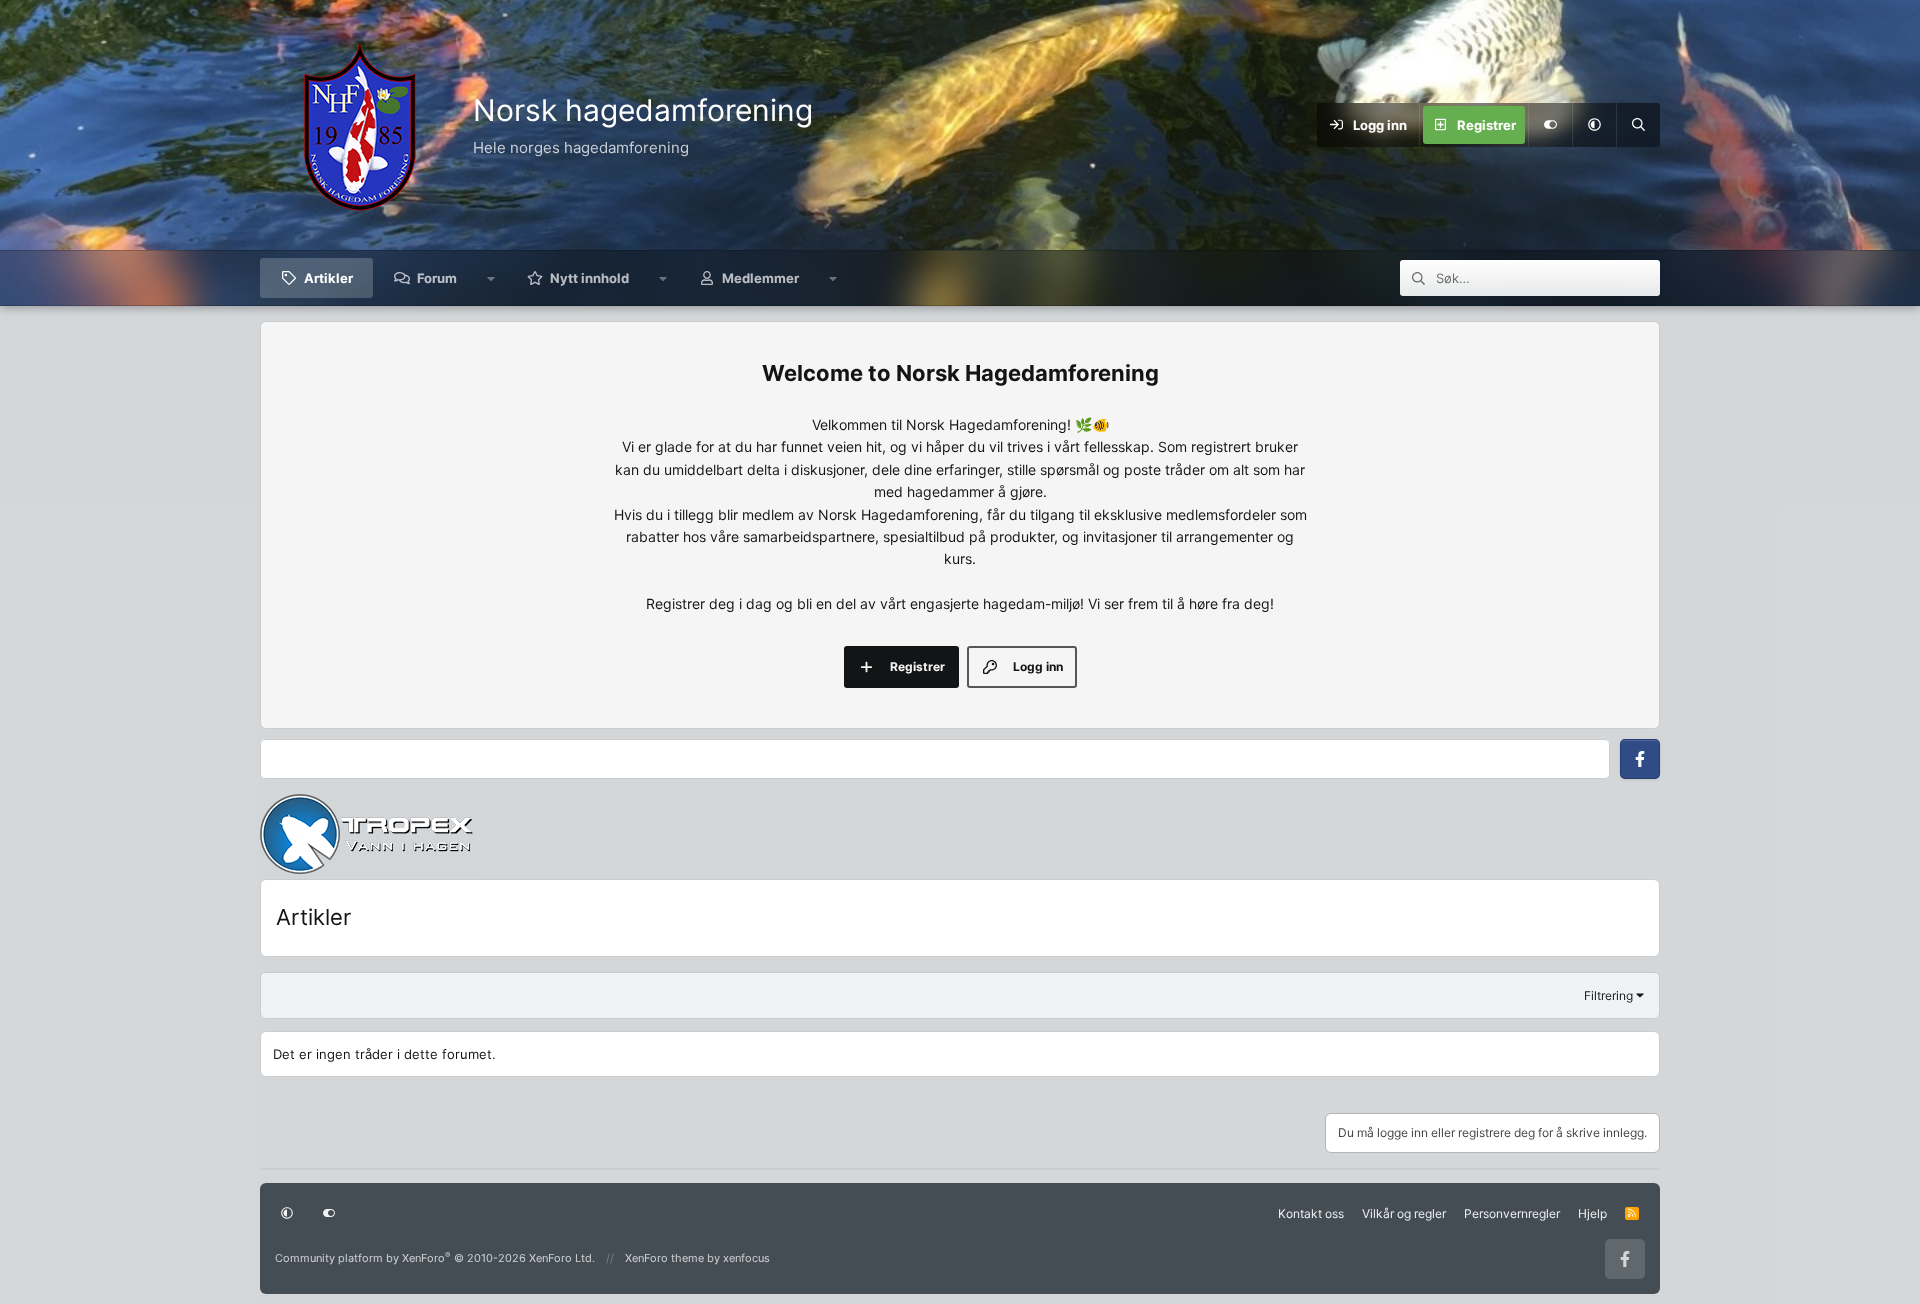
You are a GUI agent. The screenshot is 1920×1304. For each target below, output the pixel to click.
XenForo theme (664, 1258)
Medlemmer (760, 278)
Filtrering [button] (1608, 995)
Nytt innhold (589, 278)
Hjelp (1592, 1213)
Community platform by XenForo (435, 1258)
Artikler (328, 278)
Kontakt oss (1311, 1213)
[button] (1594, 125)
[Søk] (1638, 125)
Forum (437, 278)
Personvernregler (1512, 1213)
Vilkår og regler (1404, 1213)
